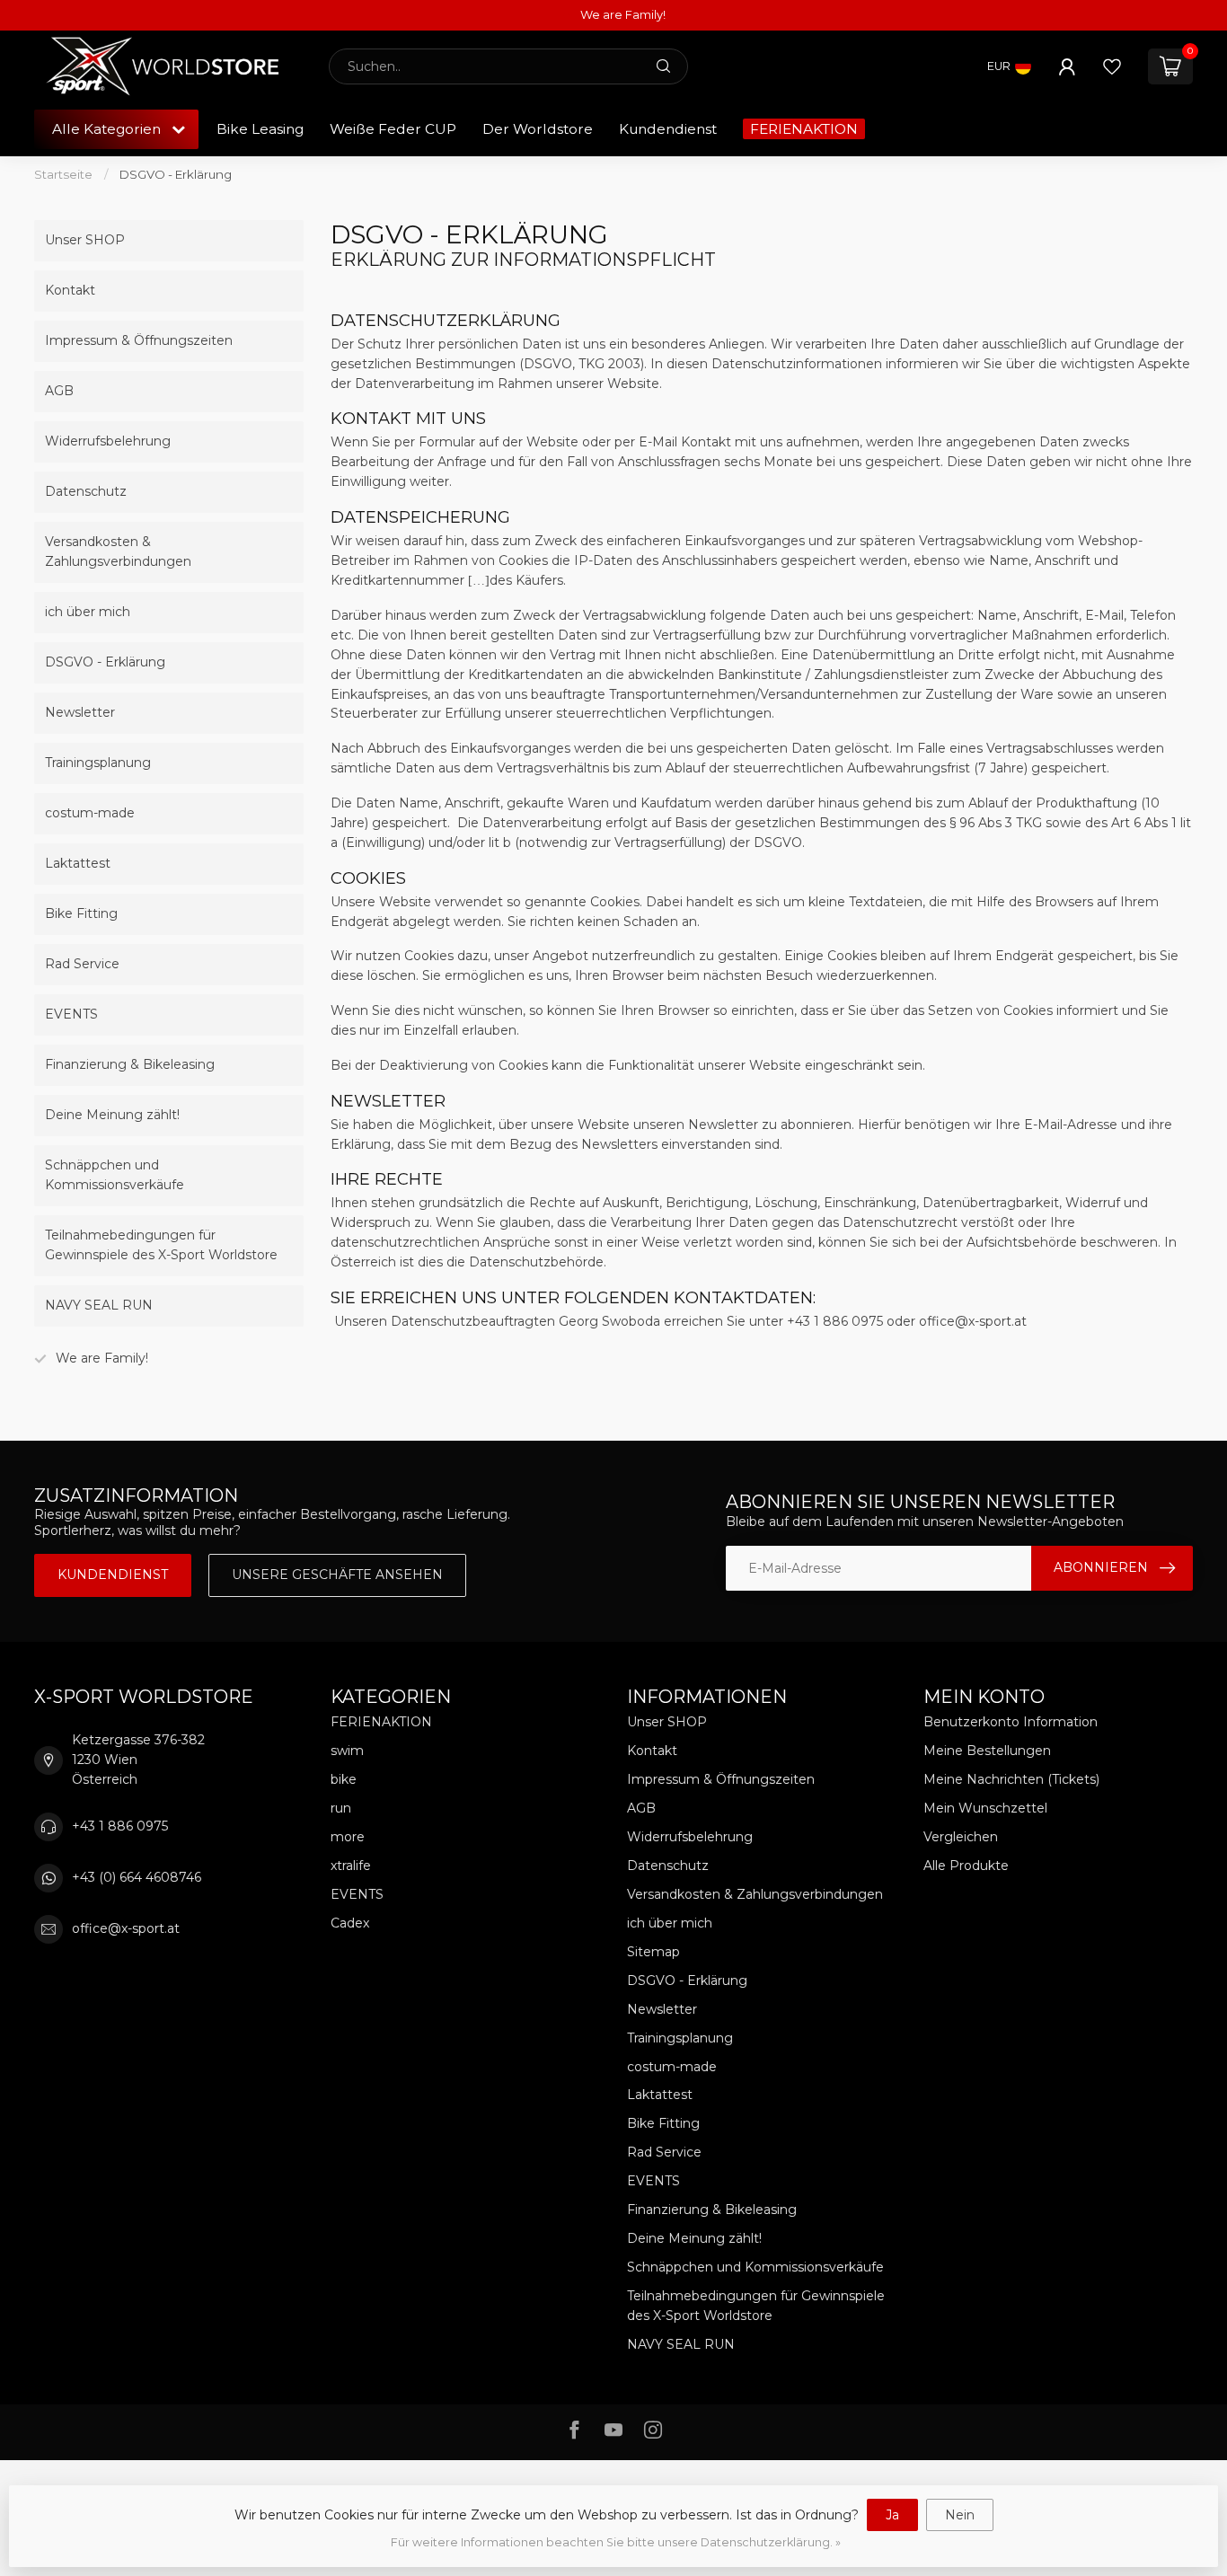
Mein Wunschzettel (985, 1808)
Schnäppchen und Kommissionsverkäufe (115, 1175)
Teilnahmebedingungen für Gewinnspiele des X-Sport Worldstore (161, 1245)
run (341, 1808)
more (348, 1837)
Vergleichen (961, 1837)
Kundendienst (668, 129)
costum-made (90, 813)
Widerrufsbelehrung (108, 441)
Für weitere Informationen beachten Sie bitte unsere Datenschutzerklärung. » (616, 2542)
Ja (892, 2515)
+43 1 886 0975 (120, 1826)
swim (347, 1751)
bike (344, 1779)
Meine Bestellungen (987, 1751)
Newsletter (80, 712)
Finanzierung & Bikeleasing (130, 1064)
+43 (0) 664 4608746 (137, 1877)
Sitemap (653, 1952)
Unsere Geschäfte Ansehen (337, 1575)
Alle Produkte (966, 1866)
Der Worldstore (538, 129)
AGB (59, 391)
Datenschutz (86, 491)
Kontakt (70, 290)
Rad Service (82, 964)
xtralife (351, 1866)
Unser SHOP (85, 240)
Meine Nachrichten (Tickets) (1011, 1779)
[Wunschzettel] (1112, 66)
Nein (960, 2515)
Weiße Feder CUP (393, 129)
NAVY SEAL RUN (99, 1305)
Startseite (63, 174)
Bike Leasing (260, 129)
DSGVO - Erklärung (176, 174)
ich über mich (88, 612)
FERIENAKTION (804, 129)
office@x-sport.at (126, 1928)
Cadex (350, 1923)
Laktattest (78, 863)
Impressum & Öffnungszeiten (139, 340)
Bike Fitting (81, 913)
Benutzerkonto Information (1011, 1722)
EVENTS (71, 1014)
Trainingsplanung (98, 763)
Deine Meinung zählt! (112, 1115)
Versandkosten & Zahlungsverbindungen (118, 551)
